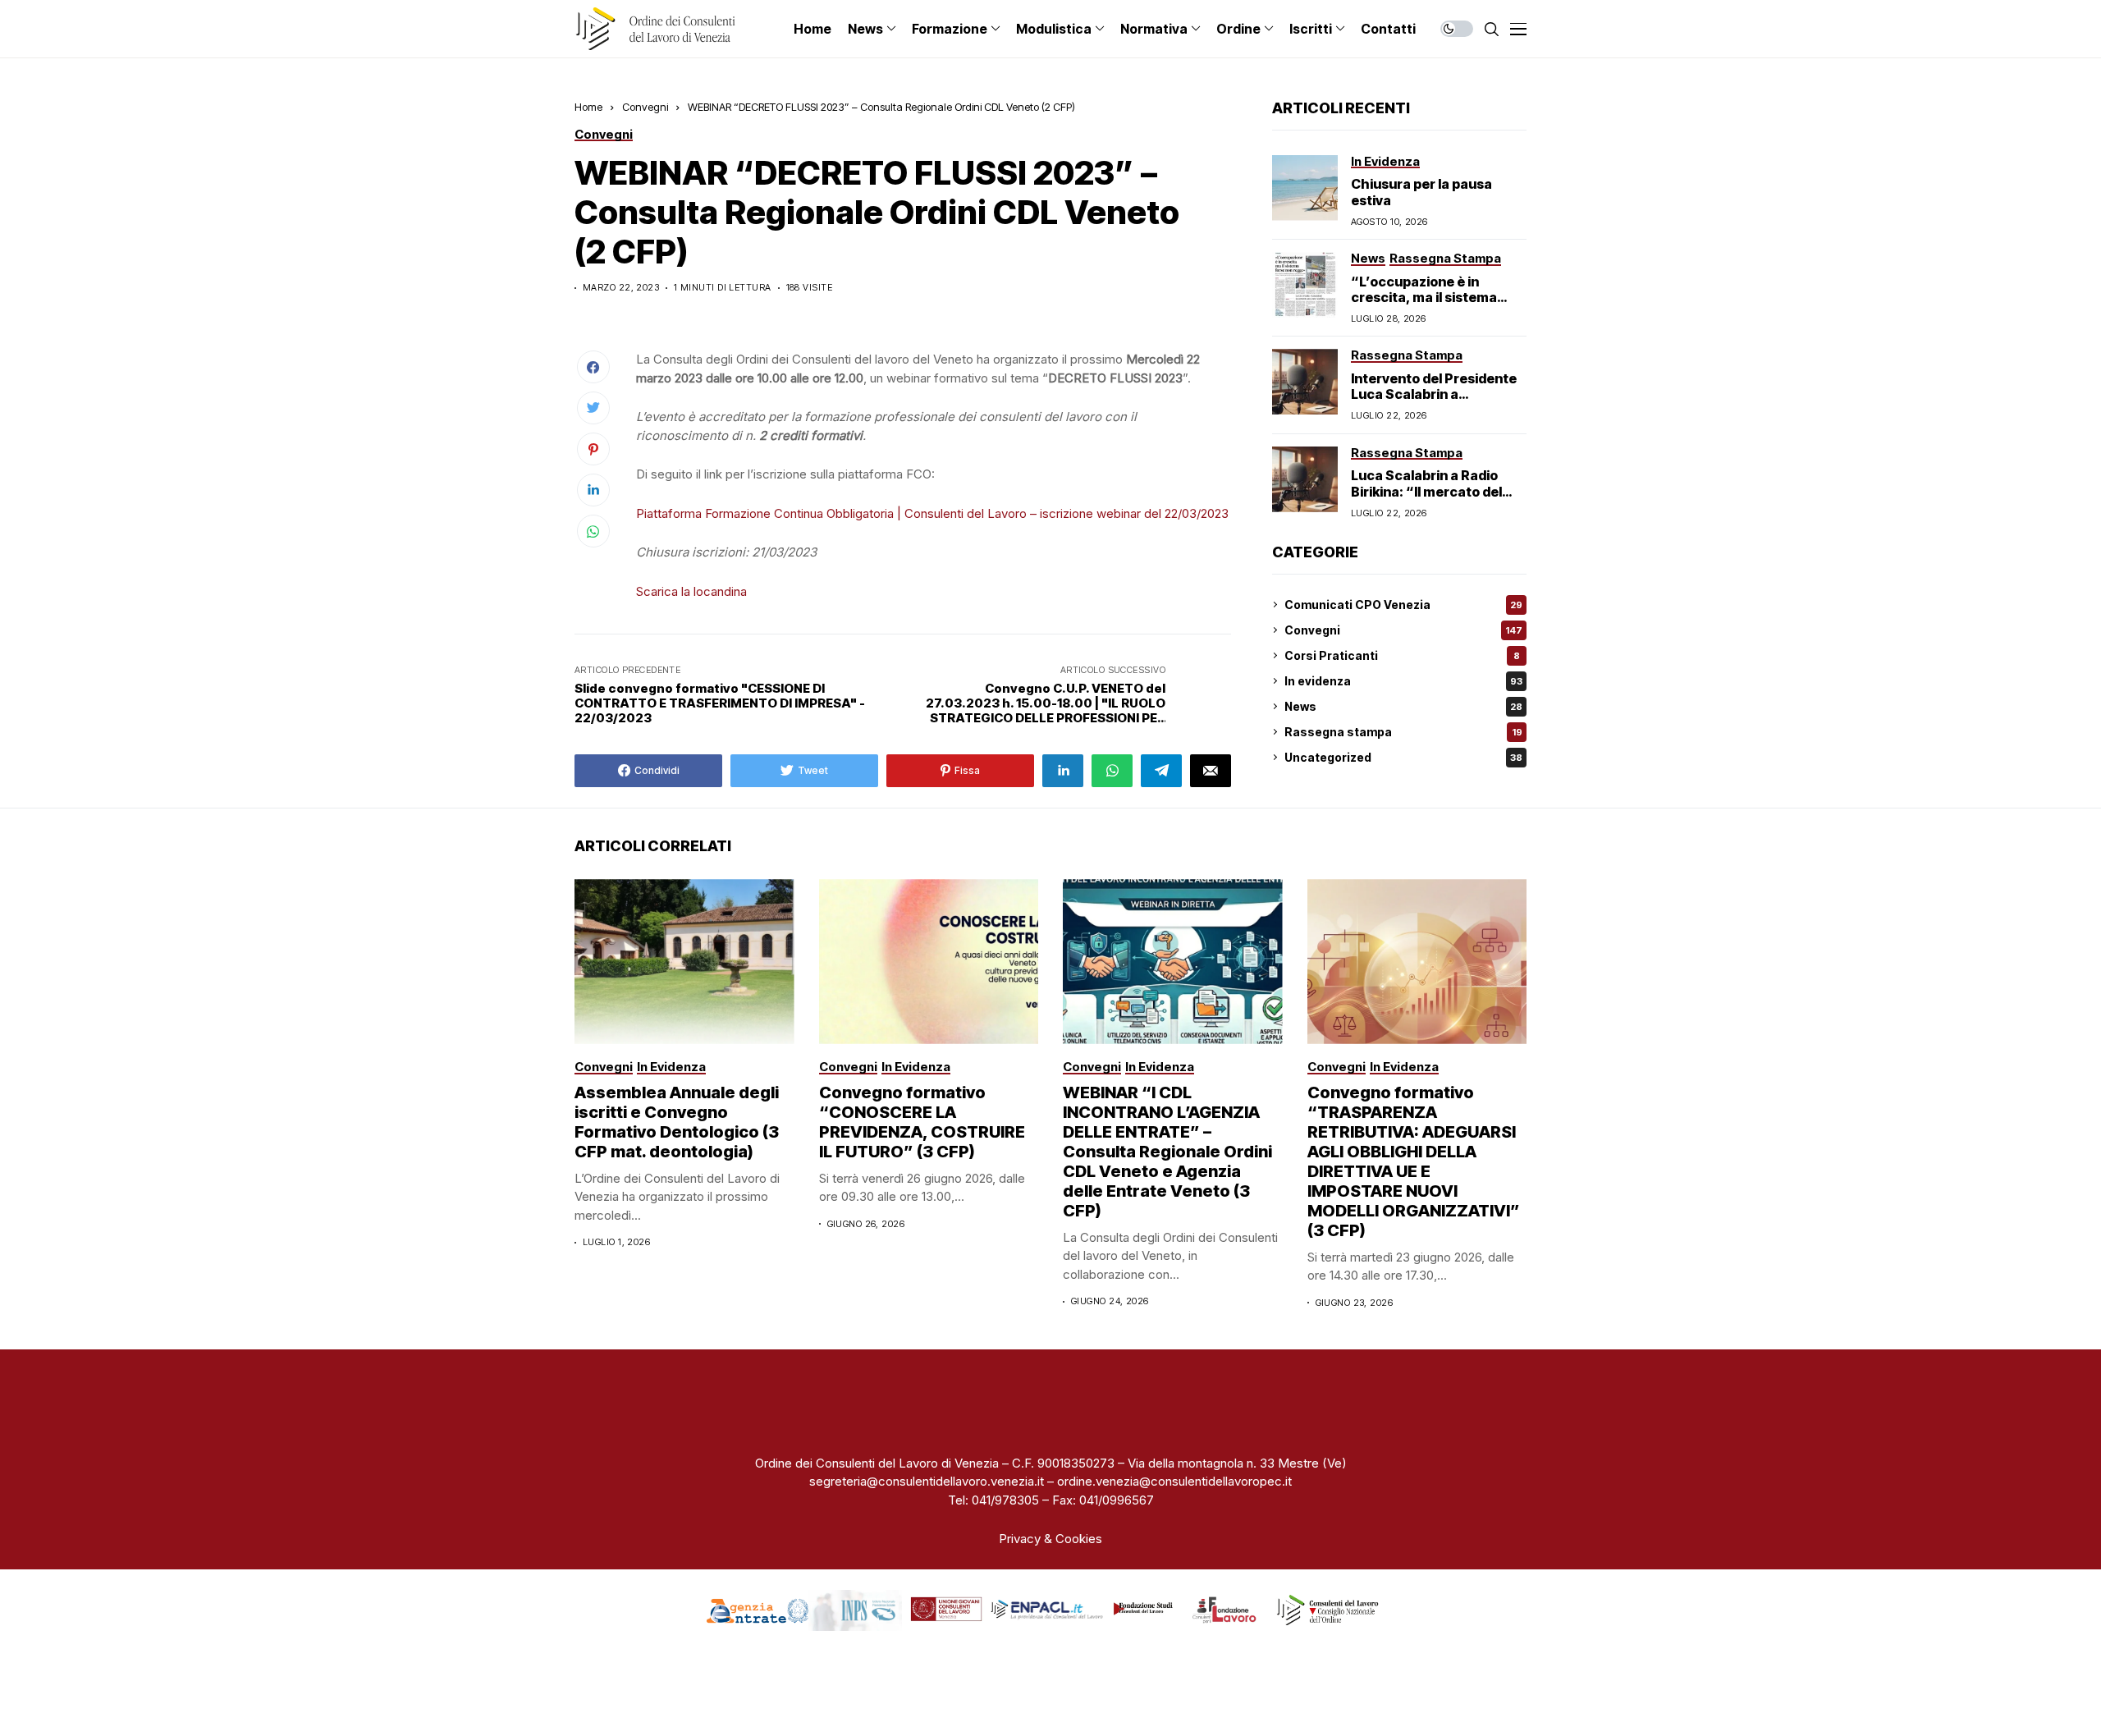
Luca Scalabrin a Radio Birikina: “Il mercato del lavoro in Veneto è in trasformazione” (1426, 499)
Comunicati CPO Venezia (1403, 605)
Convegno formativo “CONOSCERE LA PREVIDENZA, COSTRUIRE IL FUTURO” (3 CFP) (922, 1122)
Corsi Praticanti (1402, 655)
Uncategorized (1403, 757)
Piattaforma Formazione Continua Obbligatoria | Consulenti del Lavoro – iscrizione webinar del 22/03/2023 (932, 513)
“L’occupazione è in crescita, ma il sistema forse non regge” (1424, 297)
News (1403, 706)
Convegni (645, 107)
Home (588, 107)
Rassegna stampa (1403, 732)
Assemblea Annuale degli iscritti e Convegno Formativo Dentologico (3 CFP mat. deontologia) (677, 1122)
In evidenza (1403, 681)
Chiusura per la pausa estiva (1421, 192)
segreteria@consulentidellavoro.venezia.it (927, 1481)
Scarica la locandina (691, 591)
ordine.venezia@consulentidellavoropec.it (1174, 1481)
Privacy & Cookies (1050, 1539)
